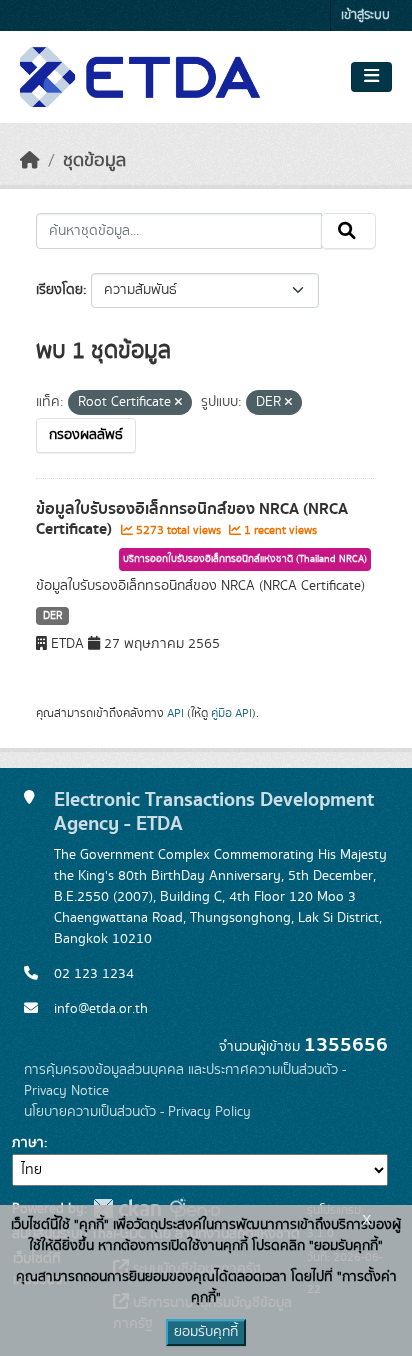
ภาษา (28, 1143)
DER (52, 616)
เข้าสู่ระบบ (365, 15)
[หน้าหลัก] (30, 161)
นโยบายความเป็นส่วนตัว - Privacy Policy (137, 1112)
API (175, 713)
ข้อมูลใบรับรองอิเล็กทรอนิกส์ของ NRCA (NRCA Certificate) (192, 519)
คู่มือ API (231, 713)
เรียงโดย (59, 290)
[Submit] (348, 231)
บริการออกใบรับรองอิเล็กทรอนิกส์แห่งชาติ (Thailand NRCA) (245, 559)
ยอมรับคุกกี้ (206, 1332)
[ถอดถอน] (178, 403)
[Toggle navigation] (371, 77)
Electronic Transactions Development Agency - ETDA (214, 811)
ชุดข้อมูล (94, 161)
